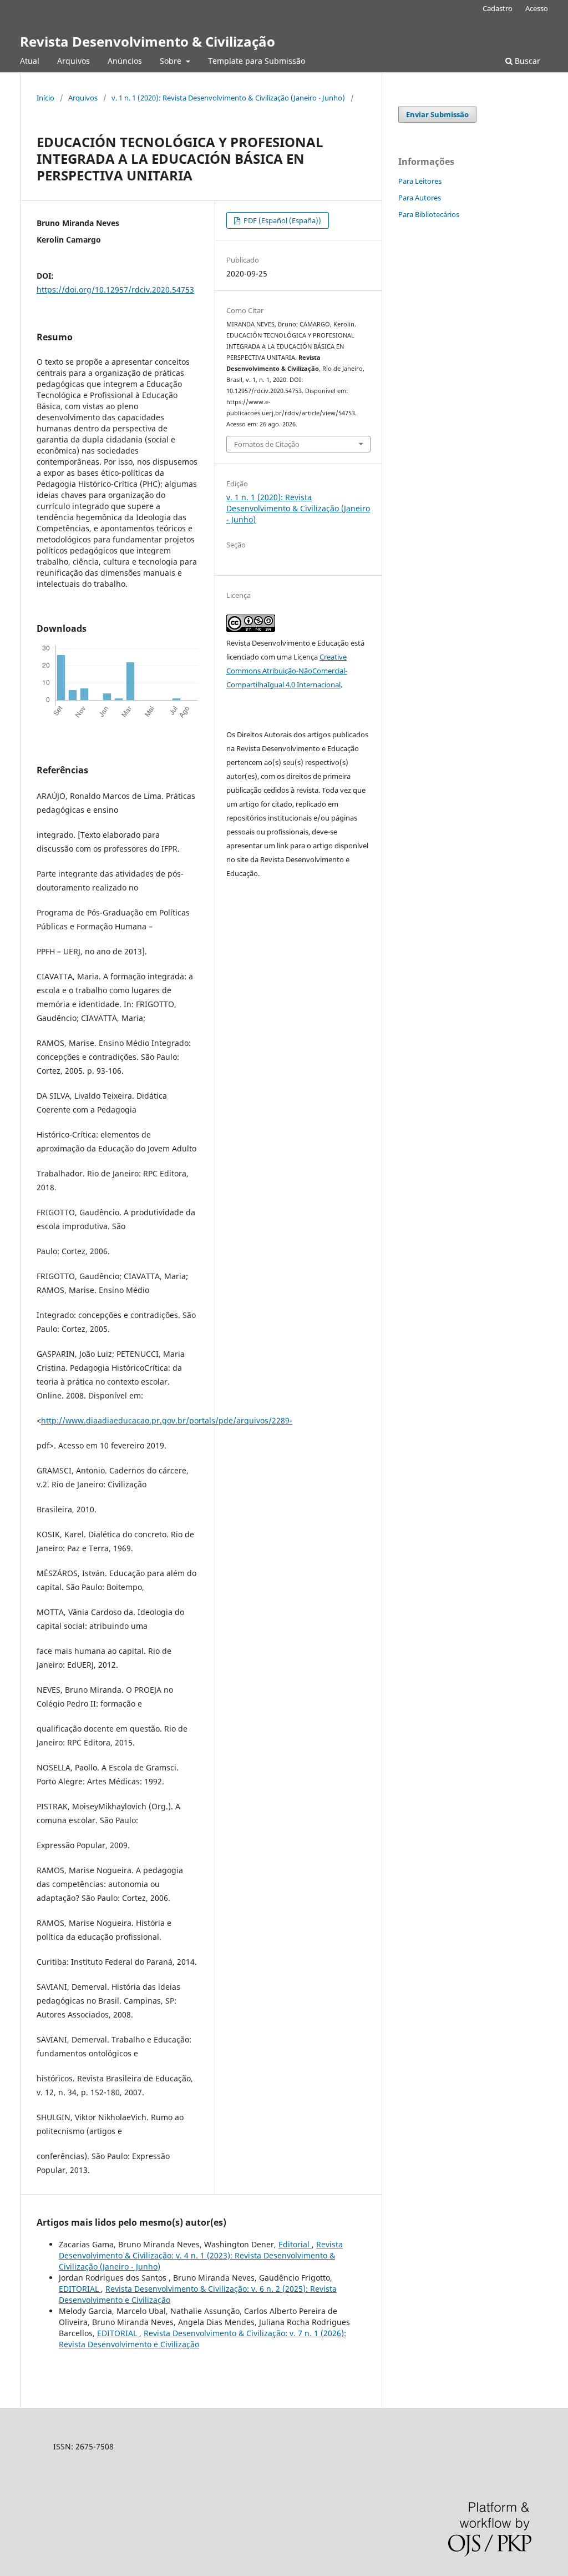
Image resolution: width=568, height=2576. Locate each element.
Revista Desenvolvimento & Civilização (148, 41)
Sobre (172, 61)
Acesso (537, 8)
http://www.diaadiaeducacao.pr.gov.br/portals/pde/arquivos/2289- (167, 1420)
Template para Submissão (257, 61)
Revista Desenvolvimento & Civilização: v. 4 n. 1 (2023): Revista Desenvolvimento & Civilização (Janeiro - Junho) (201, 2255)
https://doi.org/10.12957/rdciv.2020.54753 (115, 290)
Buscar (526, 61)
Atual (30, 61)
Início (45, 98)
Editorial (295, 2244)
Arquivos (73, 61)
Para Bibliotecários (429, 214)
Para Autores (420, 198)
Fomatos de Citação (267, 444)
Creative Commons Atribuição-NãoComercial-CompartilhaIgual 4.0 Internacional (287, 671)
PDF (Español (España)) (282, 220)
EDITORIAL (80, 2289)
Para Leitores (420, 181)
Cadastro (498, 8)
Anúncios (125, 61)
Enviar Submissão (437, 114)
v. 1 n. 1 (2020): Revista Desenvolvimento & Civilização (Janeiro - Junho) (228, 98)
